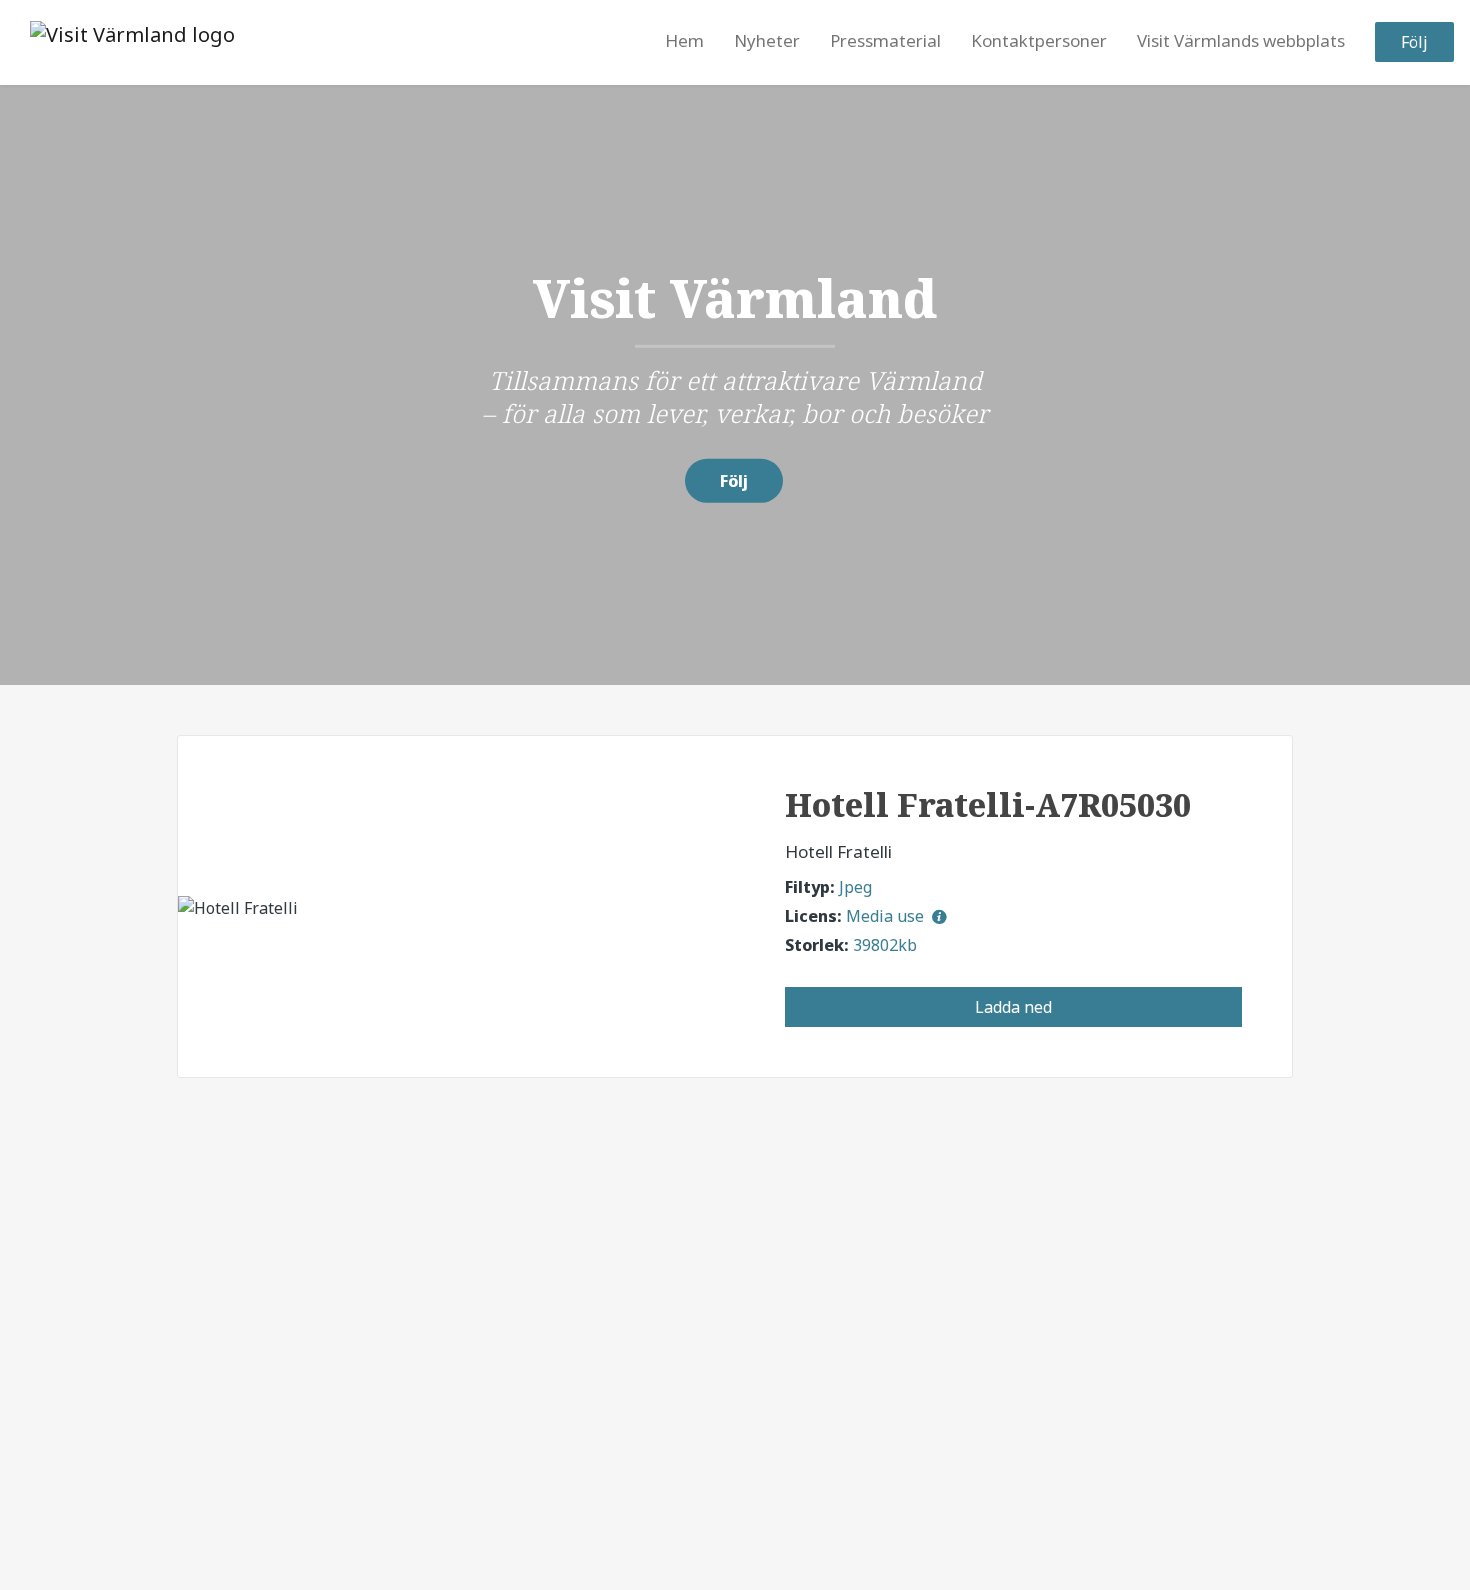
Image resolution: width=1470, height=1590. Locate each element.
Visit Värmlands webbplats (1241, 41)
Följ (1414, 43)
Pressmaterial (885, 41)
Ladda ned (1013, 1007)
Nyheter (767, 41)
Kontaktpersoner (1039, 41)
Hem (684, 41)
